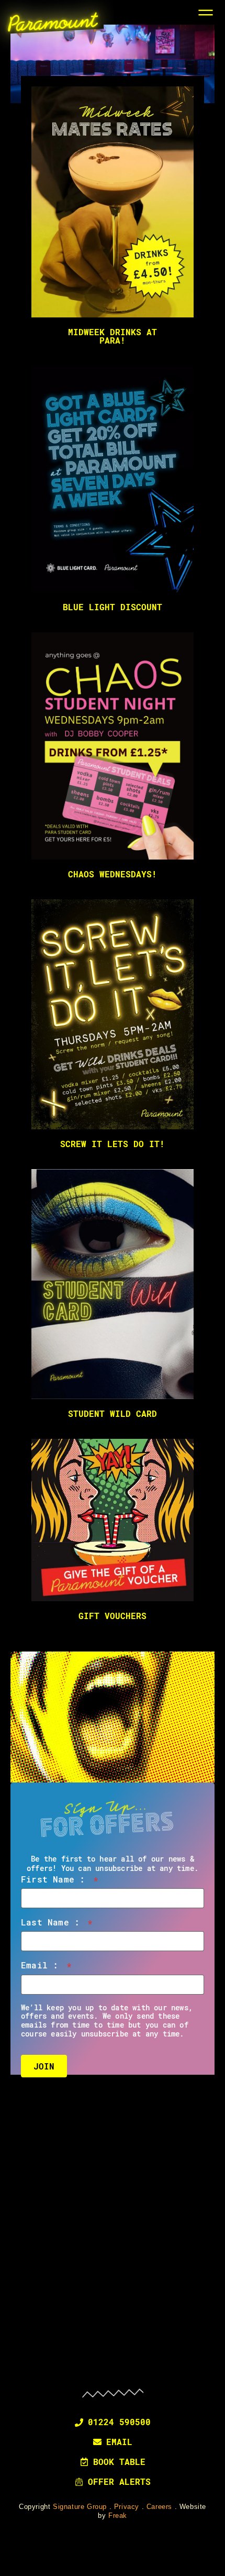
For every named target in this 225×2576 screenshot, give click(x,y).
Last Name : (57, 1922)
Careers (159, 2507)
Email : (46, 1965)
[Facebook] (85, 2358)
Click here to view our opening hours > (113, 2268)
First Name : (60, 1879)
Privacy (127, 2507)
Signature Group (80, 2507)
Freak (118, 2516)
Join (44, 2066)
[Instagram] (113, 2358)
